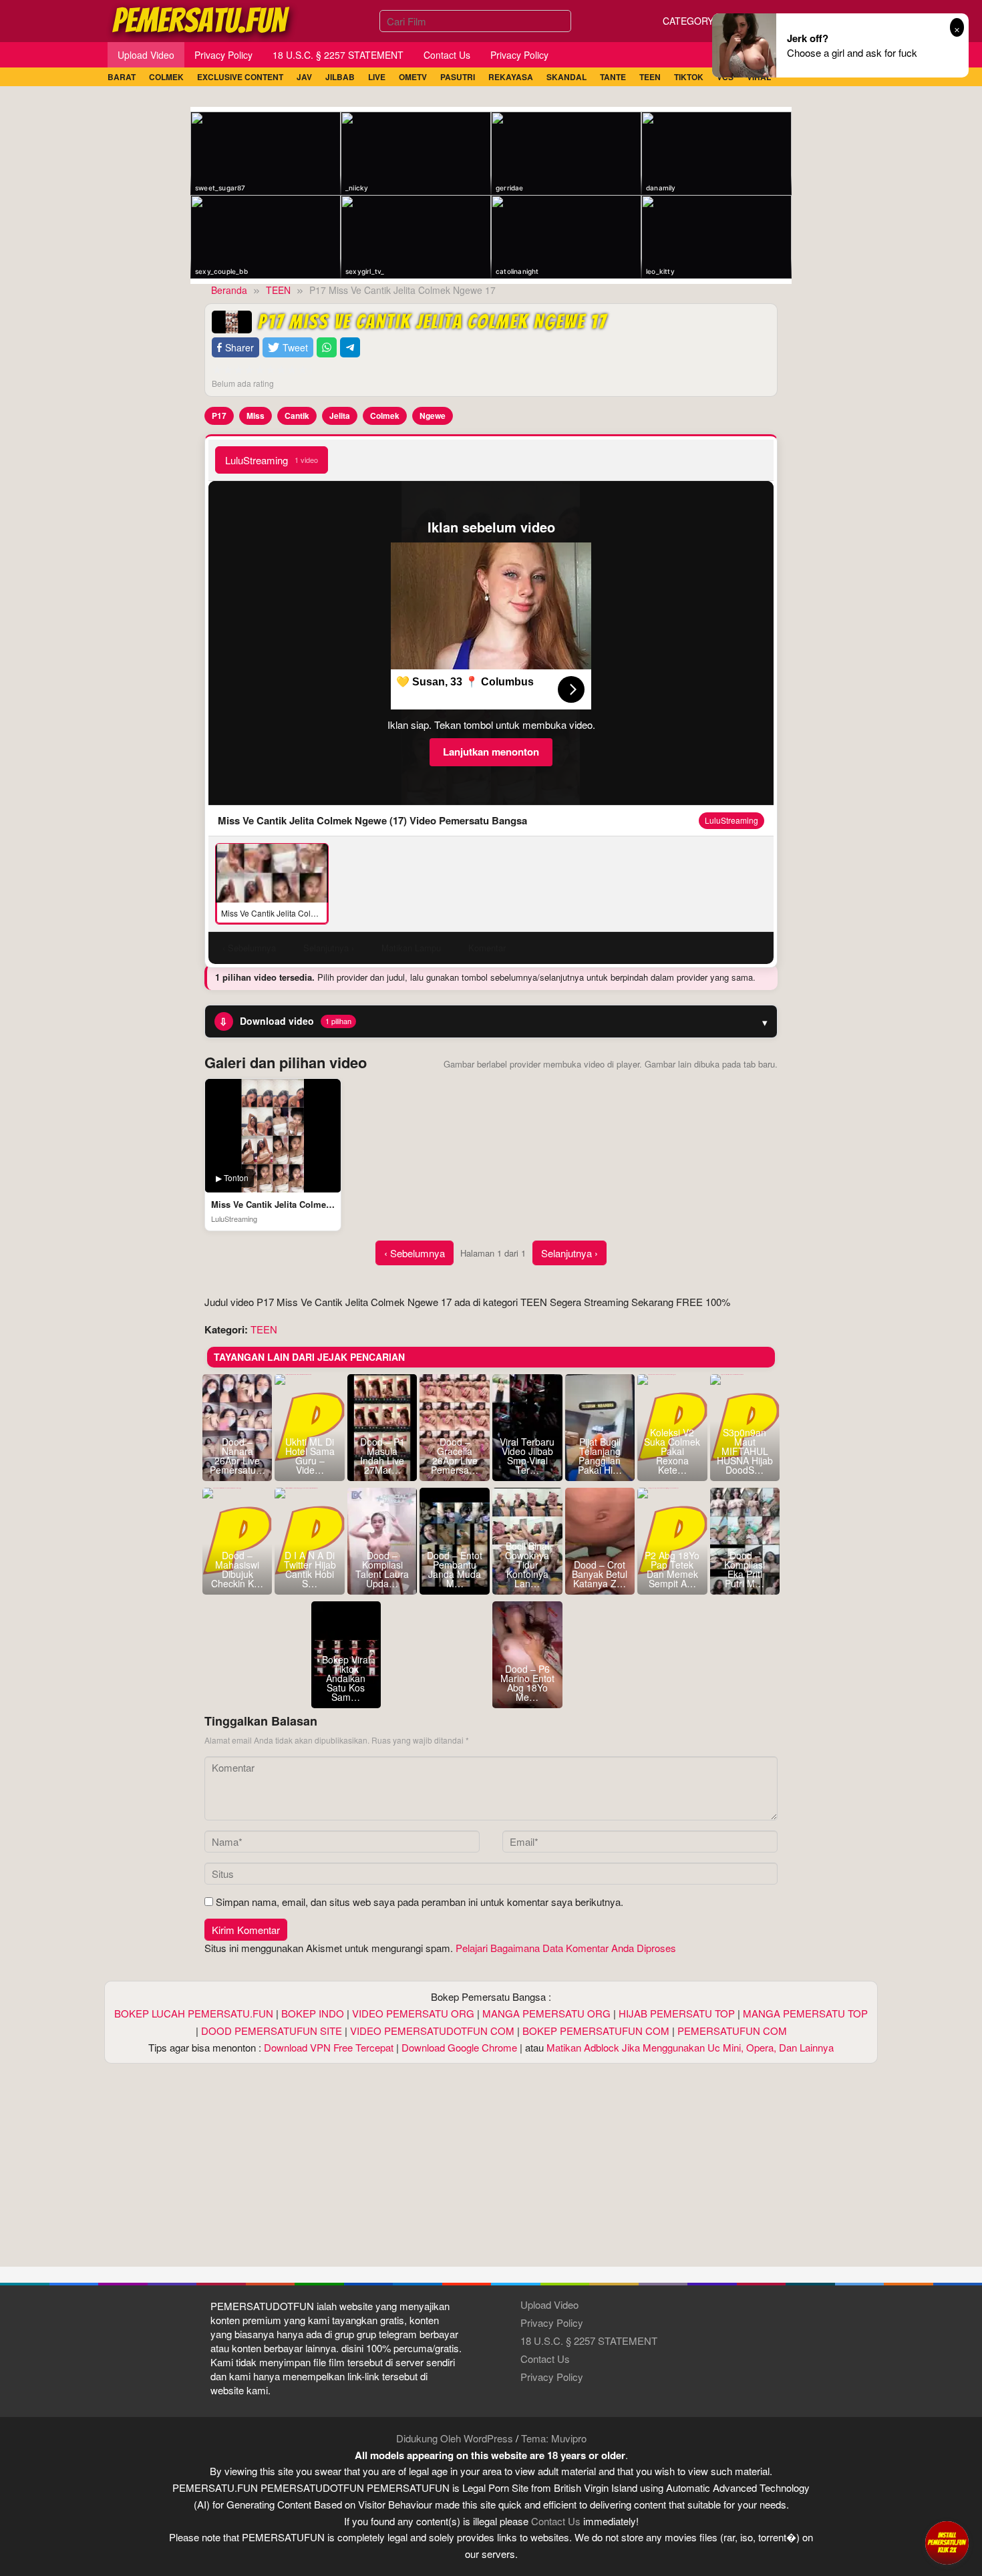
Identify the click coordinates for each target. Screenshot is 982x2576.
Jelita (340, 416)
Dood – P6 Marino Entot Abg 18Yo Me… (527, 1683)
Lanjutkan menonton (491, 752)
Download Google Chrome (459, 2047)
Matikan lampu (411, 948)
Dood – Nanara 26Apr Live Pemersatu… (237, 1456)
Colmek (385, 416)
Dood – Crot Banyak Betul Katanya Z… (600, 1574)
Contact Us (545, 2359)
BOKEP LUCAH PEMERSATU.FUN (194, 2013)
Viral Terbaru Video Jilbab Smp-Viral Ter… (527, 1456)
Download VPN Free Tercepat (329, 2047)
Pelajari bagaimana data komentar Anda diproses (566, 1948)
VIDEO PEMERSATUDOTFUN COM (432, 2031)
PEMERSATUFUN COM (732, 2031)
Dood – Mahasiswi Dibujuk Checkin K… (237, 1569)
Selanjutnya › (569, 1253)
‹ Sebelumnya (415, 1253)
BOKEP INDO (313, 2013)
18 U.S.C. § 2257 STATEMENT (589, 2341)
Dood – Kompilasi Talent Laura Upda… (382, 1569)
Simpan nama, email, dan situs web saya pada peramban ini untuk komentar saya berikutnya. (420, 1902)
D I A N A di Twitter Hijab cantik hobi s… (310, 1569)
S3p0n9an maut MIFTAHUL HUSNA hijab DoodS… (745, 1451)
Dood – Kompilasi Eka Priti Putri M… (745, 1569)
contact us (556, 2521)
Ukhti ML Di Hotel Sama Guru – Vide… (310, 1456)
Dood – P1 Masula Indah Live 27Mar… (382, 1456)
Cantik (297, 416)
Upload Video (549, 2304)
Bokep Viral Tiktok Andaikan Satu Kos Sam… (346, 1678)
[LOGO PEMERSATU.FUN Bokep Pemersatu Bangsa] (202, 19)
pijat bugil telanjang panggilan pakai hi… (600, 1456)
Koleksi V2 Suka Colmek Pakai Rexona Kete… (672, 1451)
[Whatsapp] (327, 348)
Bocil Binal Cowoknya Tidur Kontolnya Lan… (527, 1565)
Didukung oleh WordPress (455, 2438)
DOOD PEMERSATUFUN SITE (272, 2031)
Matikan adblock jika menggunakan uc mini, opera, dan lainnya (690, 2047)
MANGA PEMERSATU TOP (805, 2013)
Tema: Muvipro (554, 2438)
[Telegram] (350, 348)
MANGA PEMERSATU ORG (546, 2013)
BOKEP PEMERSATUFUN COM (596, 2031)
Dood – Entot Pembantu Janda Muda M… (455, 1569)
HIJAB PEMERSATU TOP (677, 2013)
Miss (256, 416)
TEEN (264, 1329)
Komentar (487, 948)
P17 (219, 416)
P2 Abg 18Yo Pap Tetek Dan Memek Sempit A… (672, 1569)
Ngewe (433, 416)
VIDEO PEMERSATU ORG (413, 2013)
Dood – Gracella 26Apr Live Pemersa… (455, 1456)
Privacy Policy (552, 2322)
